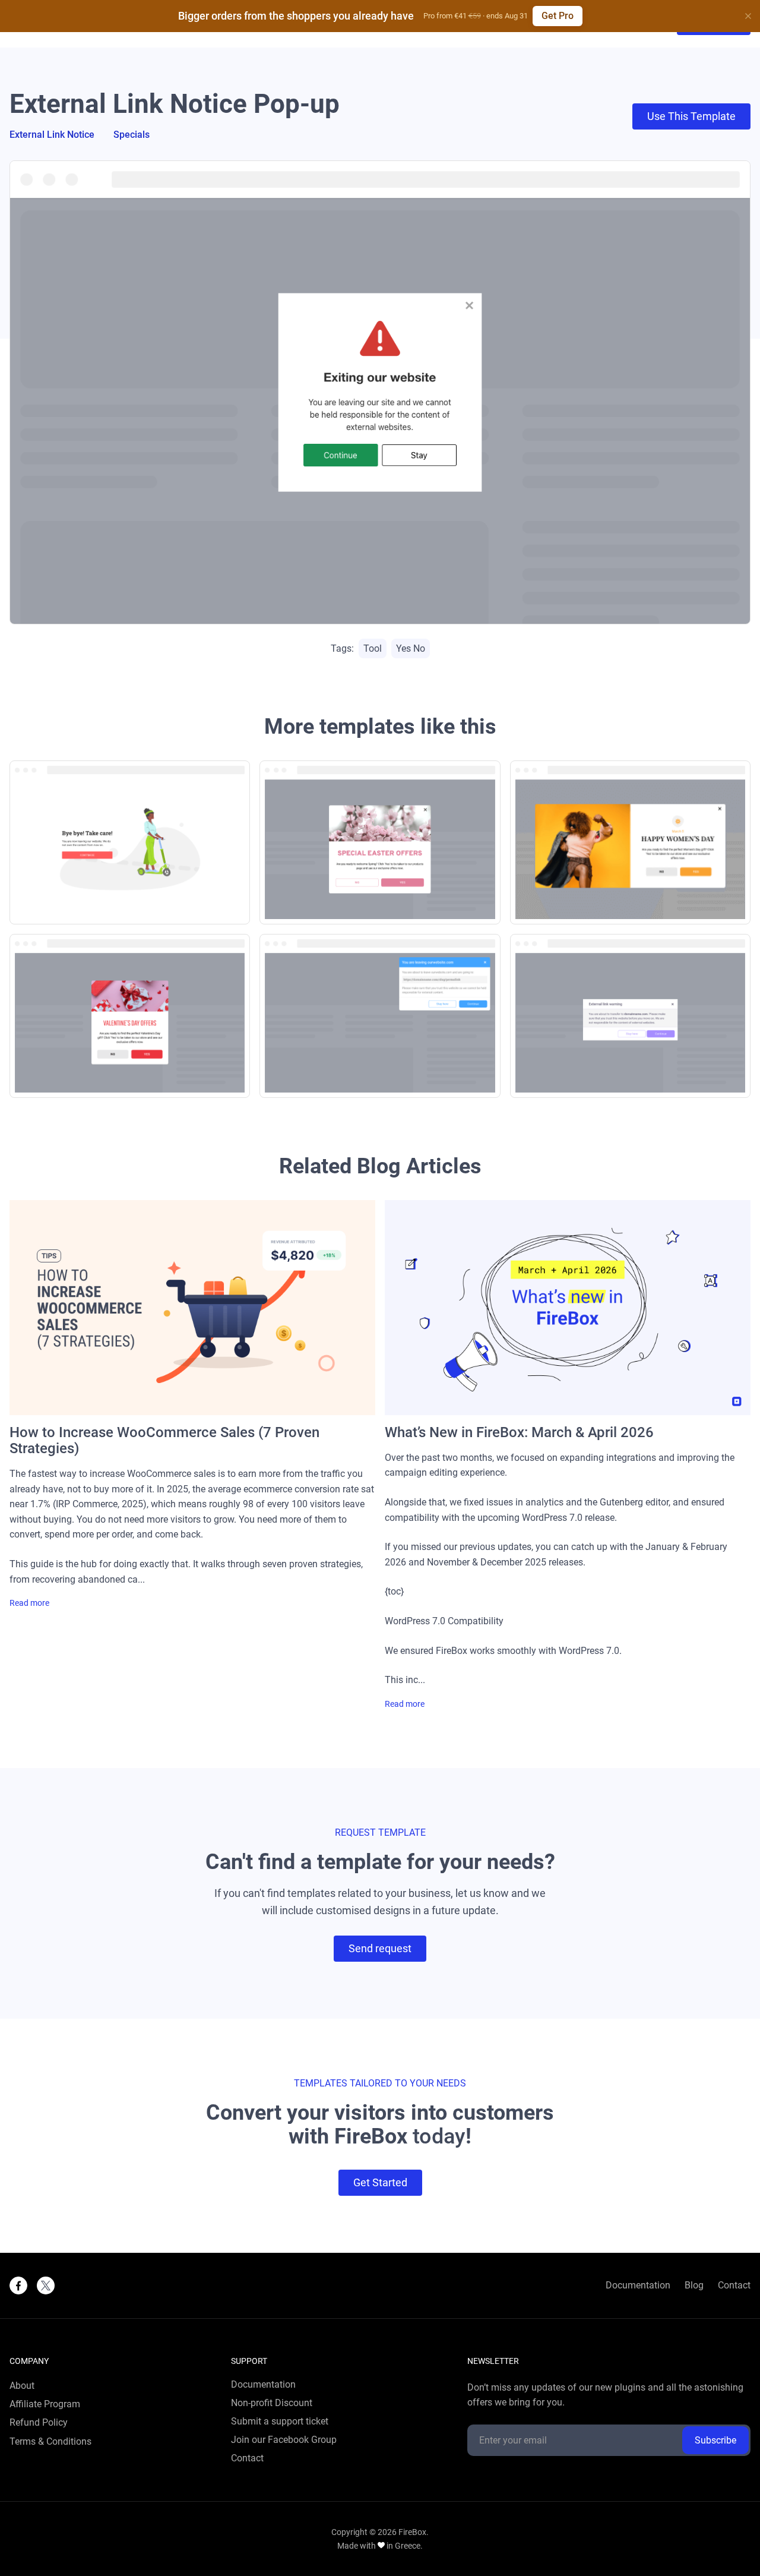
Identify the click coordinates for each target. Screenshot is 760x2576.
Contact (734, 2285)
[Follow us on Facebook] (18, 2285)
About (22, 2386)
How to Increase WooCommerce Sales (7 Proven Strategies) (164, 1441)
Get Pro (558, 16)
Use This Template (691, 116)
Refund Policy (39, 2423)
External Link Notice (52, 135)
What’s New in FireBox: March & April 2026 (519, 1433)
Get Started (380, 2182)
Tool (373, 648)
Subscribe (715, 2440)
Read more (29, 1603)
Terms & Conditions (50, 2442)
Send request (380, 1948)
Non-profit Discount (272, 2403)
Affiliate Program (45, 2404)
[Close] (748, 16)
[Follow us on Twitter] (46, 2285)
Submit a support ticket (280, 2422)
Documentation (638, 2285)
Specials (132, 135)
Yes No (411, 648)
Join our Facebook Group (284, 2440)
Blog (694, 2285)
